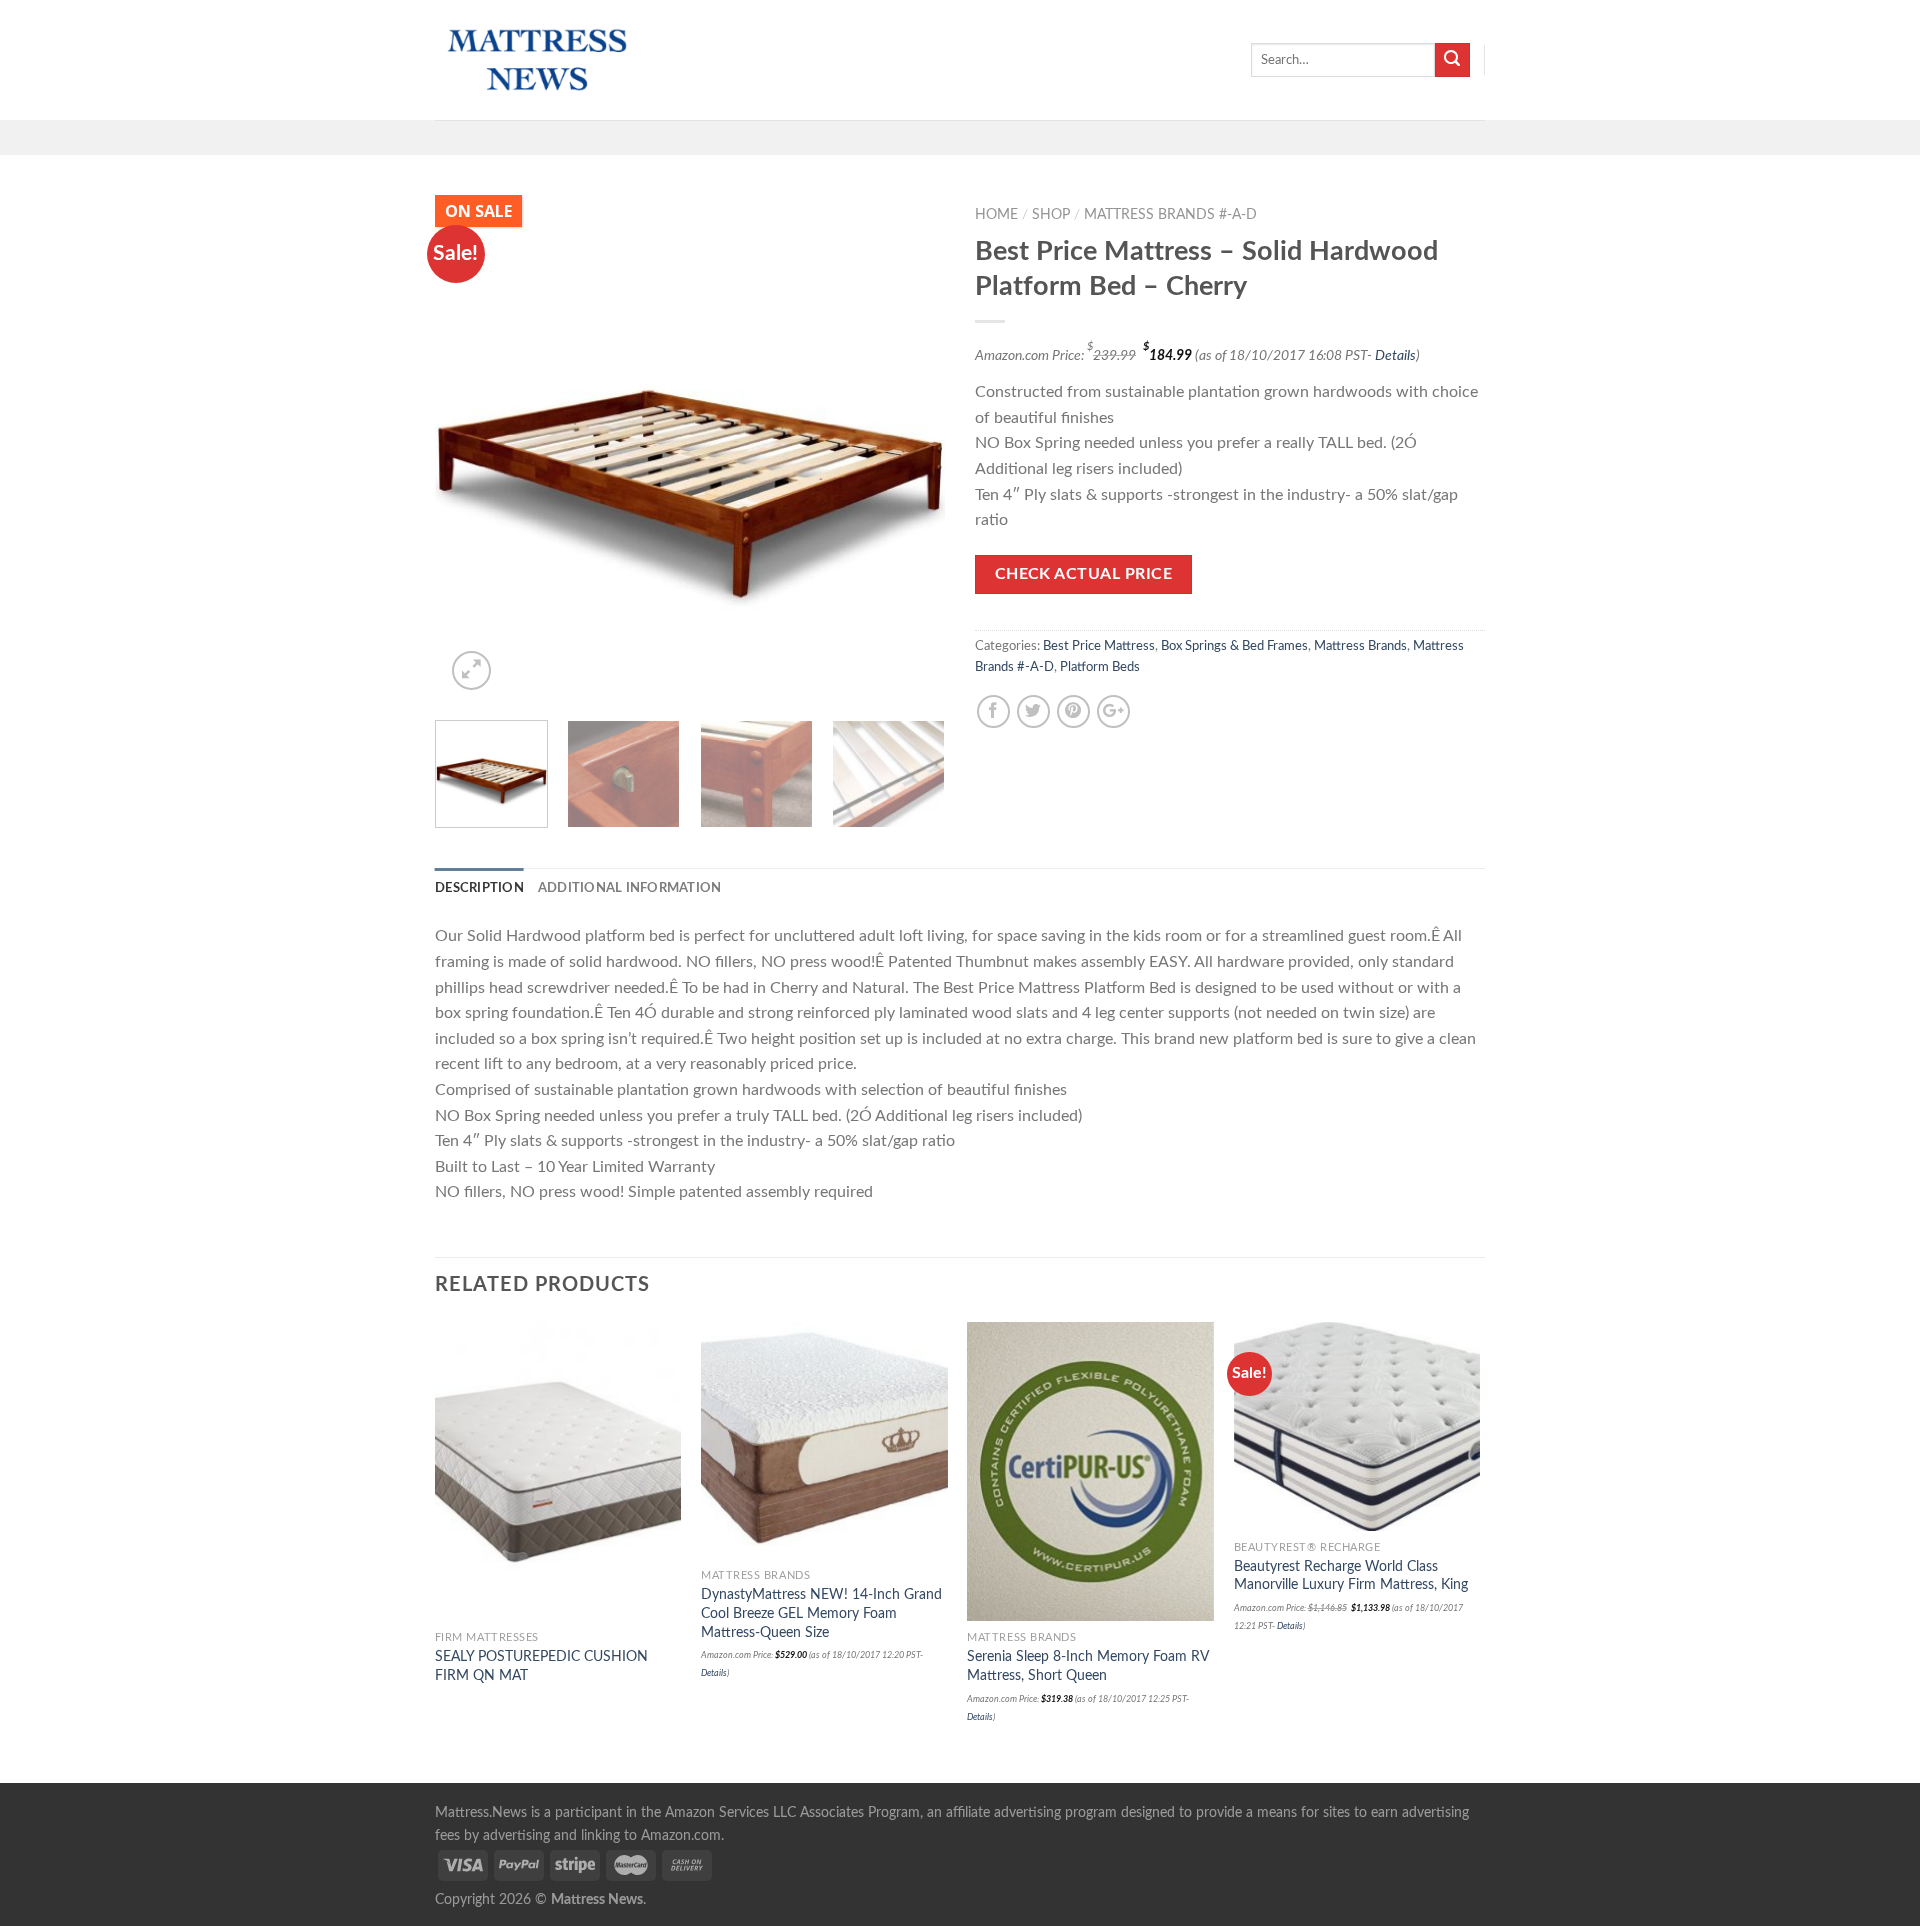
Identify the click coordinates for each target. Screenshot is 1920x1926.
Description (479, 888)
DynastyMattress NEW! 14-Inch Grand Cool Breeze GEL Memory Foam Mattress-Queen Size (821, 1613)
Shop (1051, 215)
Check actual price (1083, 574)
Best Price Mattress (1099, 646)
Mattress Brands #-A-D (1170, 215)
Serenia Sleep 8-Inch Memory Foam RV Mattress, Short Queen (1087, 1666)
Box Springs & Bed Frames (1234, 646)
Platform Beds (1100, 667)
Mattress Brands (1360, 646)
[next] (910, 450)
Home (996, 215)
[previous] (470, 450)
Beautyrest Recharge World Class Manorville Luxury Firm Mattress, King (1351, 1576)
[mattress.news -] (535, 60)
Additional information (630, 888)
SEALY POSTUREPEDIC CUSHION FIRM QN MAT (541, 1666)
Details (1395, 355)
